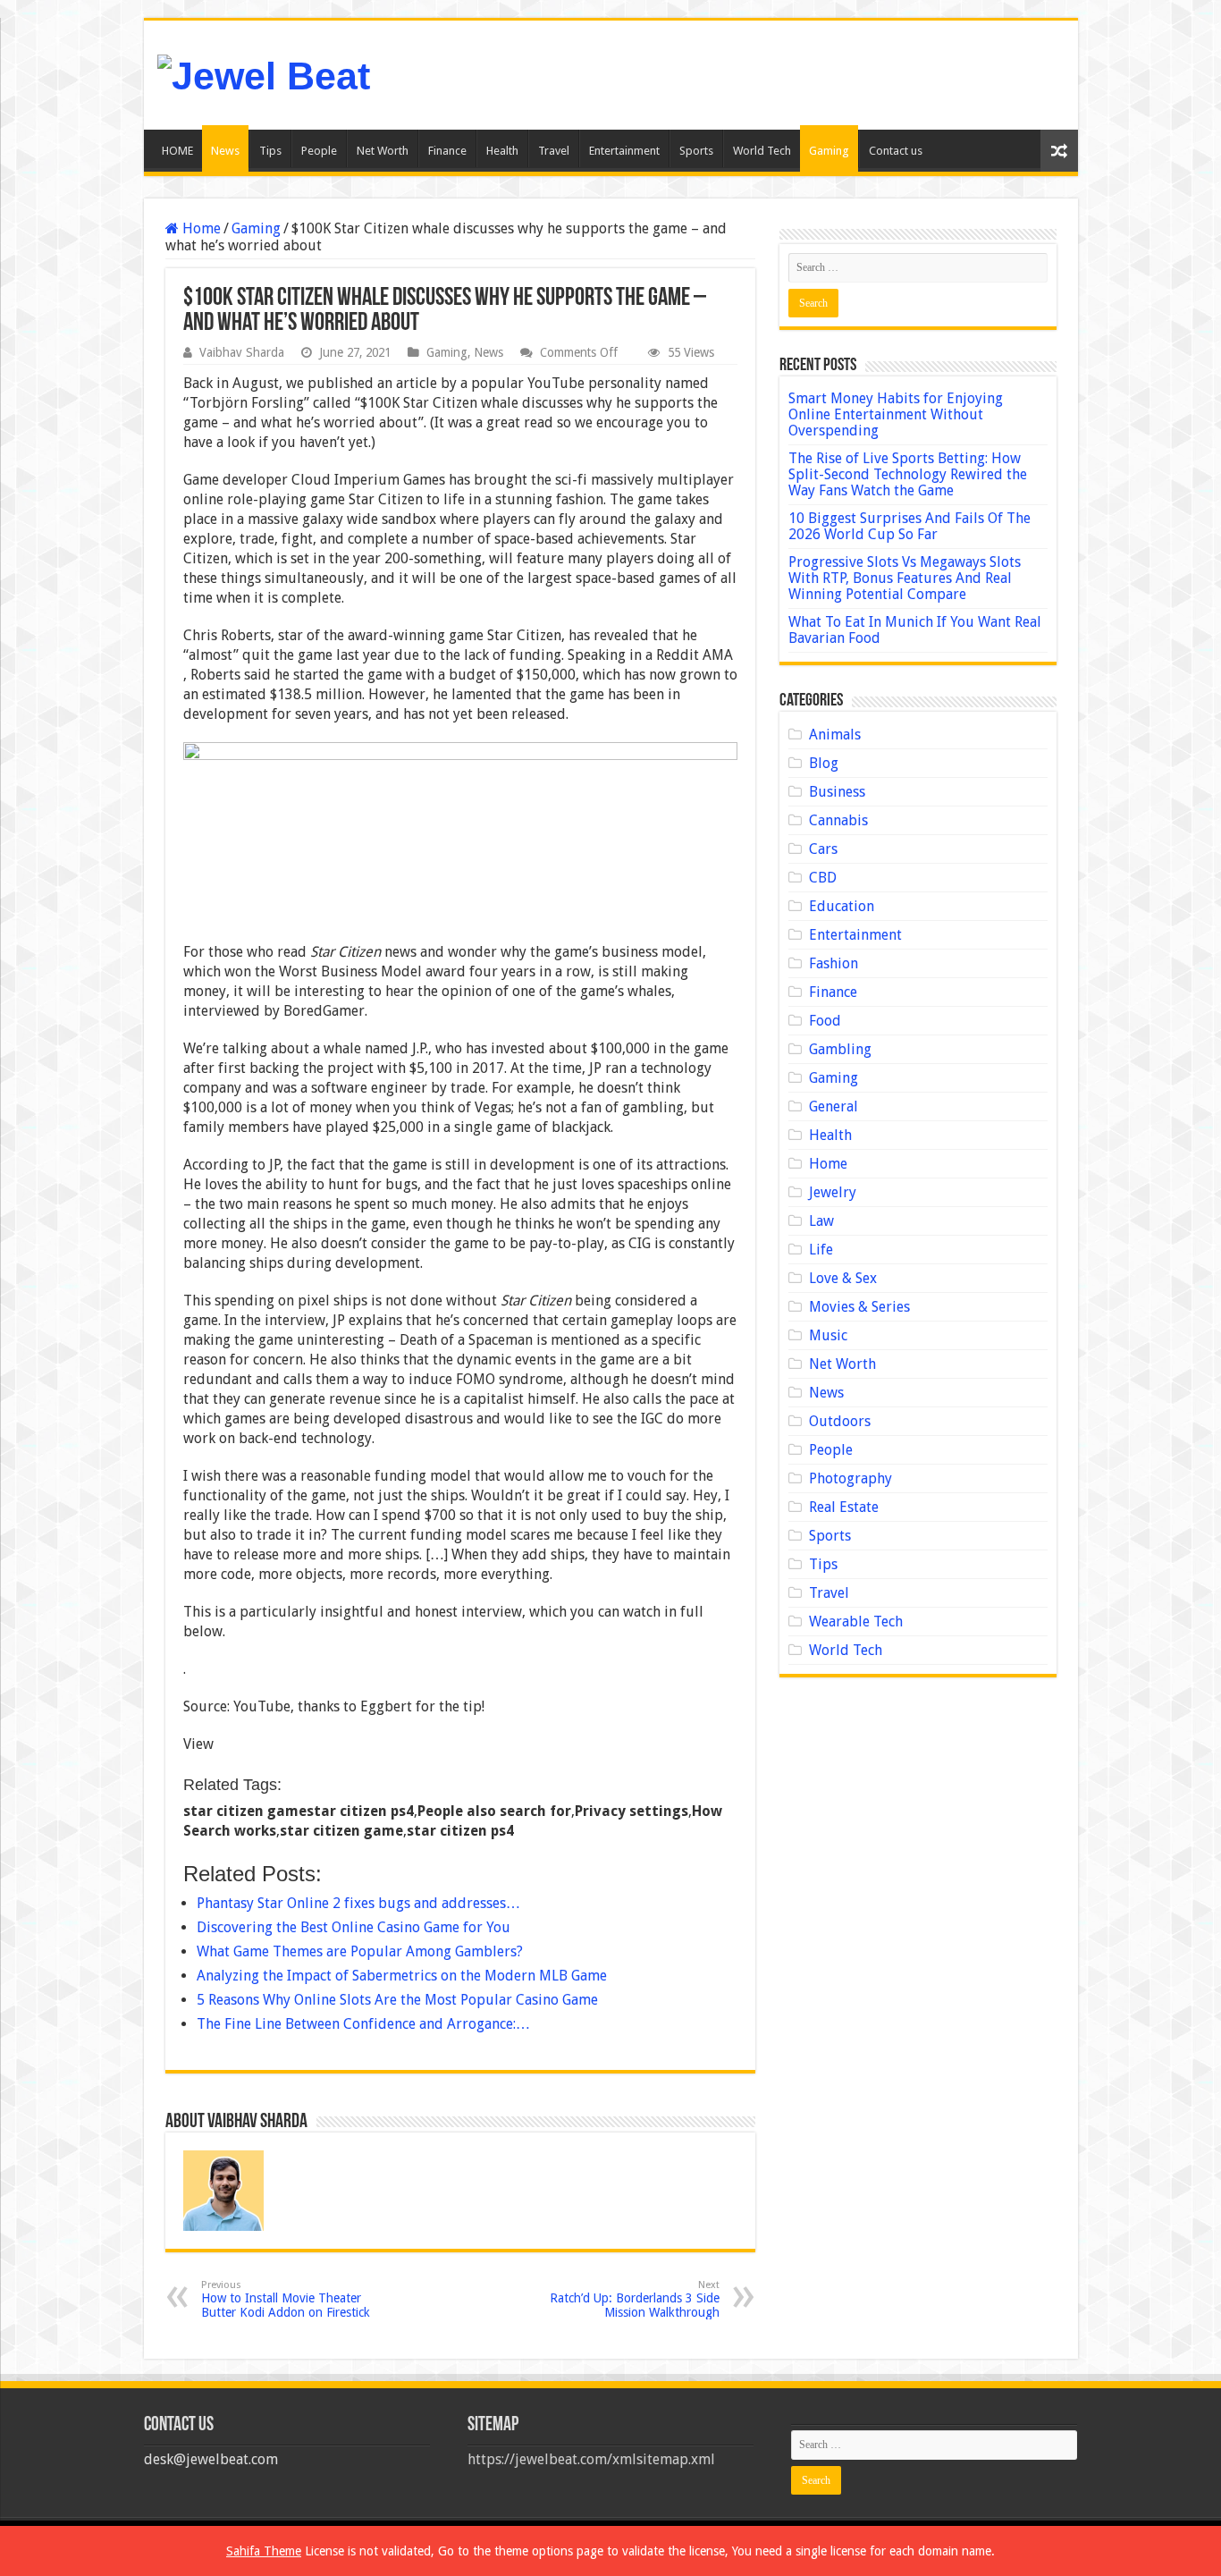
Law (821, 1221)
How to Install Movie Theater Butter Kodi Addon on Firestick (286, 2299)
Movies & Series (859, 1307)
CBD (823, 878)
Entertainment (624, 151)
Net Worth (383, 151)
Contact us (896, 151)
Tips (270, 151)
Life (821, 1250)
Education (842, 906)
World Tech (762, 151)
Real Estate (844, 1507)
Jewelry (833, 1192)
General (834, 1106)
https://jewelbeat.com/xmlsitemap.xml (591, 2459)
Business (837, 792)
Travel (554, 151)
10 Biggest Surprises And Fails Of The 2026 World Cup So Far (909, 526)
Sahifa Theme (264, 2551)
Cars (823, 849)
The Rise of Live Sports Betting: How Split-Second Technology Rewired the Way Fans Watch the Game (908, 474)
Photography (850, 1478)
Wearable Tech (856, 1622)
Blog (824, 763)
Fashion (834, 963)
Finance (447, 151)
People (319, 151)
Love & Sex (843, 1278)
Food (825, 1021)
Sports (696, 151)
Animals (835, 735)
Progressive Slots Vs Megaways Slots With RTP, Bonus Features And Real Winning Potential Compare (905, 578)
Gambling (840, 1049)
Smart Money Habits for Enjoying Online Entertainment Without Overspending (896, 414)
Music (828, 1335)
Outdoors (840, 1421)
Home (200, 228)
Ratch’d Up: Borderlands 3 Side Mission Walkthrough (635, 2299)
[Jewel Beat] (264, 73)
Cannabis (838, 820)
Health (502, 151)
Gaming (829, 151)
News (225, 151)
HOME (177, 151)
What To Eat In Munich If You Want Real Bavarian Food (915, 630)
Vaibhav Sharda (242, 352)
